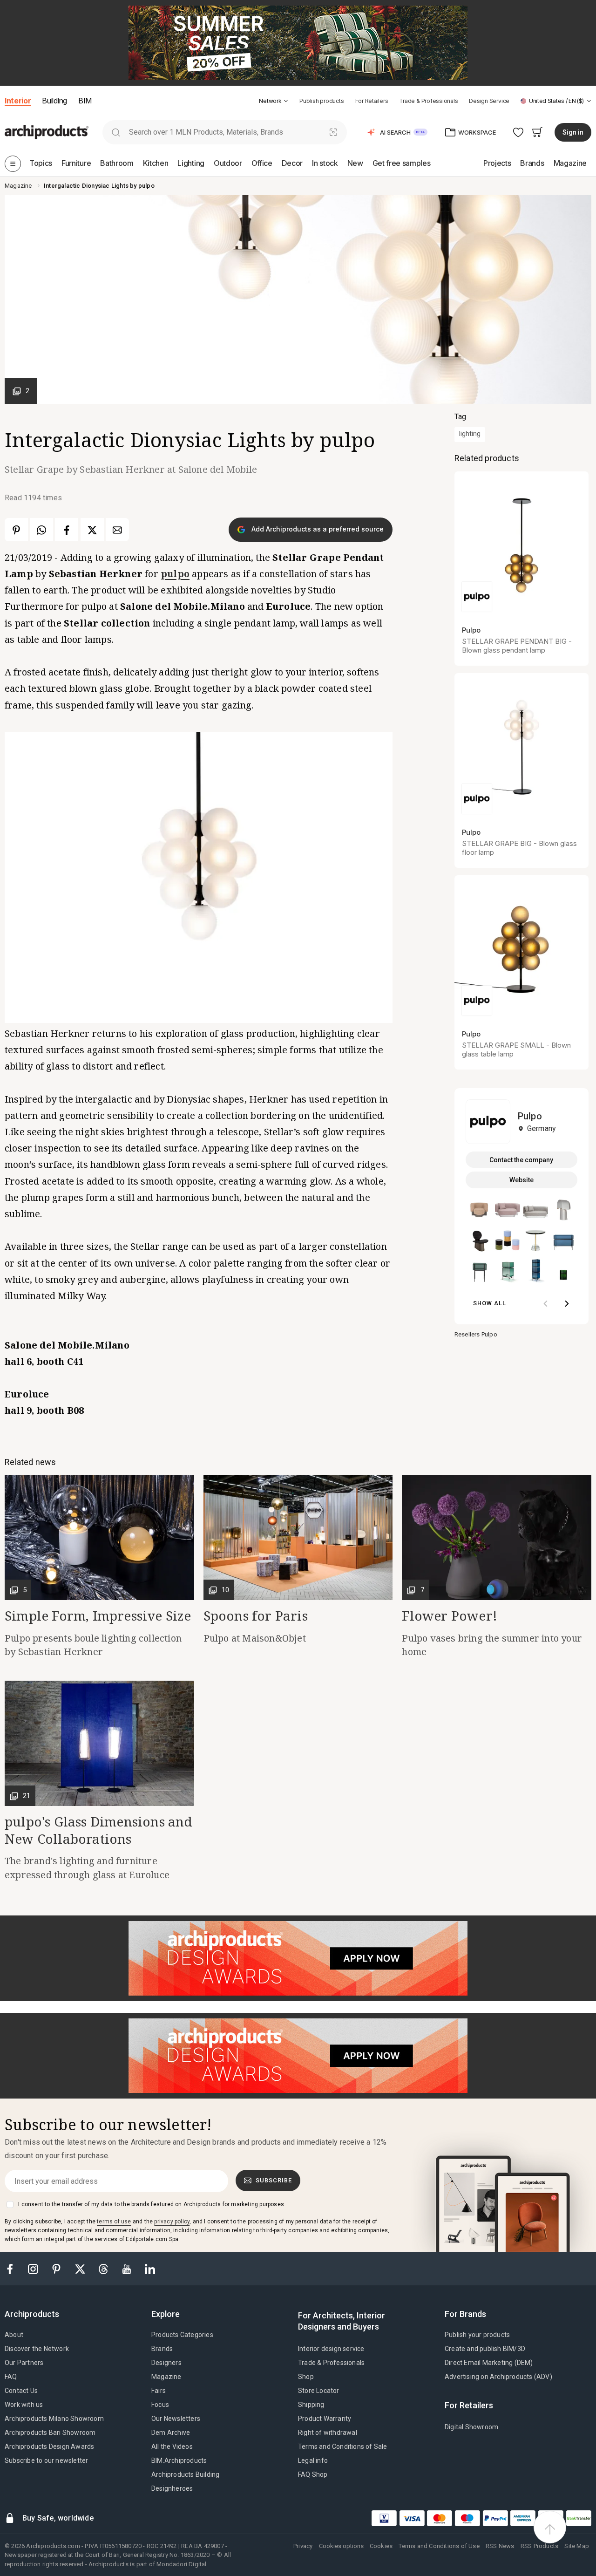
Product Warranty (325, 2419)
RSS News (500, 2546)
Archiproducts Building (185, 2474)
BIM (85, 101)
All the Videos (172, 2447)
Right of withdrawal (328, 2433)
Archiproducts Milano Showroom (54, 2419)
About (14, 2335)
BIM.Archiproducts (179, 2460)
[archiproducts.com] (47, 132)
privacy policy (172, 2222)
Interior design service (331, 2349)
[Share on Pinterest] (16, 530)
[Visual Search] (334, 132)
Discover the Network (37, 2349)
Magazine (166, 2377)
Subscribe (274, 2180)
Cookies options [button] (341, 2546)
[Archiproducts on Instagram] (34, 2268)
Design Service (489, 101)
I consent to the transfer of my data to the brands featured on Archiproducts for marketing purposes (151, 2204)
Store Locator (319, 2391)
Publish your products (477, 2335)
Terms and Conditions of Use (439, 2546)
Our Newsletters (176, 2419)
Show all (490, 1303)
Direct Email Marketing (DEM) (489, 2363)
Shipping (311, 2405)
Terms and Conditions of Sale (343, 2447)
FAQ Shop (313, 2474)
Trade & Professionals (428, 101)
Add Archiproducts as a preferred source (317, 529)
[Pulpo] (488, 1121)
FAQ (11, 2377)
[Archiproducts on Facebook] (14, 2268)
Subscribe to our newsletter (46, 2460)
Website (521, 1180)
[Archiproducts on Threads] (104, 2268)
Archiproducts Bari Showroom (50, 2433)
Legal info (313, 2460)
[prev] (546, 1304)
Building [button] (54, 101)
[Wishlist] (518, 132)
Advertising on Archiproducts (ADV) (498, 2377)
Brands (162, 2349)
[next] (567, 1304)
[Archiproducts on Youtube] (128, 2268)
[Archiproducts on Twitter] (81, 2268)
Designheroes (172, 2488)
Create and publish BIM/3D (485, 2349)
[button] (274, 101)
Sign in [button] (573, 132)
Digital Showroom (471, 2427)
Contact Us (21, 2391)
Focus (160, 2405)
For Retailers (372, 101)
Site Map (577, 2546)
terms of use (114, 2222)
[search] (116, 132)
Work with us (24, 2405)
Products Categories (182, 2335)
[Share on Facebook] (67, 530)
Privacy (303, 2546)
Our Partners (24, 2363)
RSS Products (539, 2546)
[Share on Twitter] (92, 530)
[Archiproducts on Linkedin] (150, 2268)
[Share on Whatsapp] (41, 530)
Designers (166, 2363)
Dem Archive (171, 2433)
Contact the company (521, 1160)
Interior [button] (18, 101)
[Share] (117, 530)
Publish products (322, 101)
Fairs (159, 2391)
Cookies (381, 2546)
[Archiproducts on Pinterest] (57, 2268)
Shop (306, 2377)
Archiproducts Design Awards (49, 2447)
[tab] (286, 101)
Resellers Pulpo (476, 1334)
